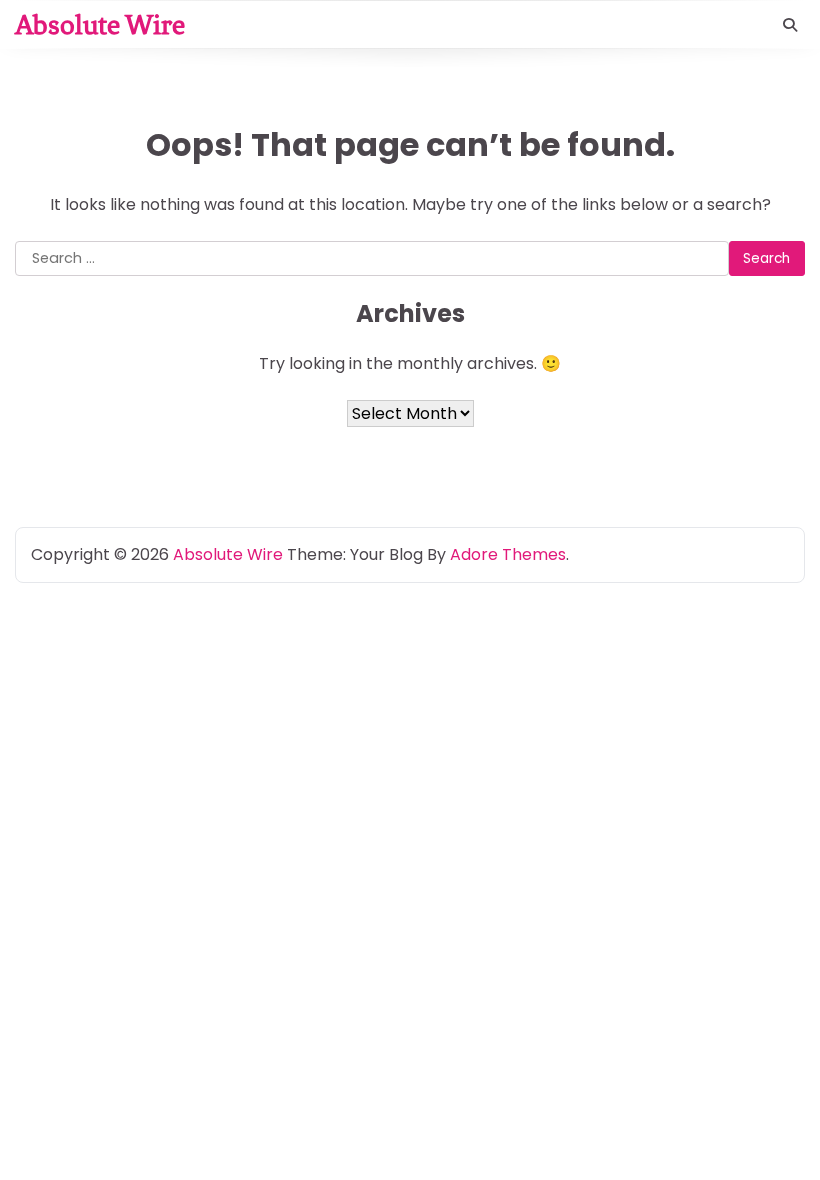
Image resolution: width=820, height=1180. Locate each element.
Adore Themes (508, 554)
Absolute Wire (100, 24)
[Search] (790, 25)
